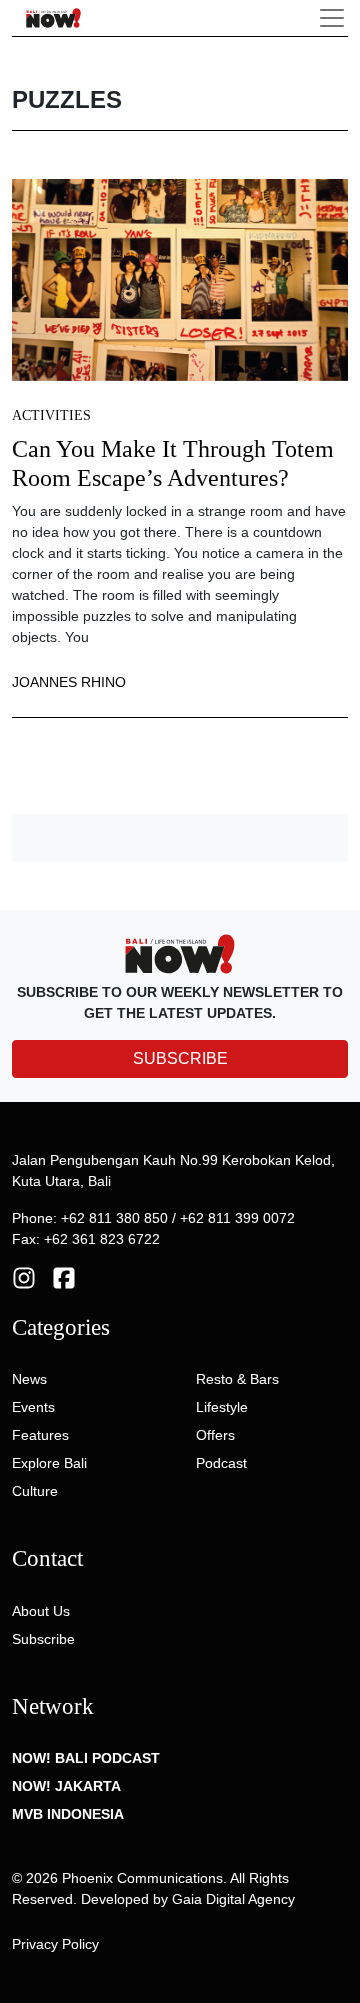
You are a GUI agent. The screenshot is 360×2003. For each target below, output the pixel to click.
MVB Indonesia (68, 1814)
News (29, 1379)
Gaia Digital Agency (233, 1899)
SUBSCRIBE (180, 1058)
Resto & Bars (237, 1379)
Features (40, 1435)
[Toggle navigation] (332, 18)
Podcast (221, 1463)
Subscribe (43, 1639)
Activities (51, 415)
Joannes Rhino (69, 682)
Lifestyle (222, 1407)
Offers (215, 1435)
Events (33, 1407)
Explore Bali (49, 1463)
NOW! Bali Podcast (86, 1758)
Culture (35, 1491)
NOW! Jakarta (66, 1786)
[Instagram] (24, 1276)
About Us (41, 1611)
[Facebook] (64, 1276)
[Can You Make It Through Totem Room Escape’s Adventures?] (180, 279)
